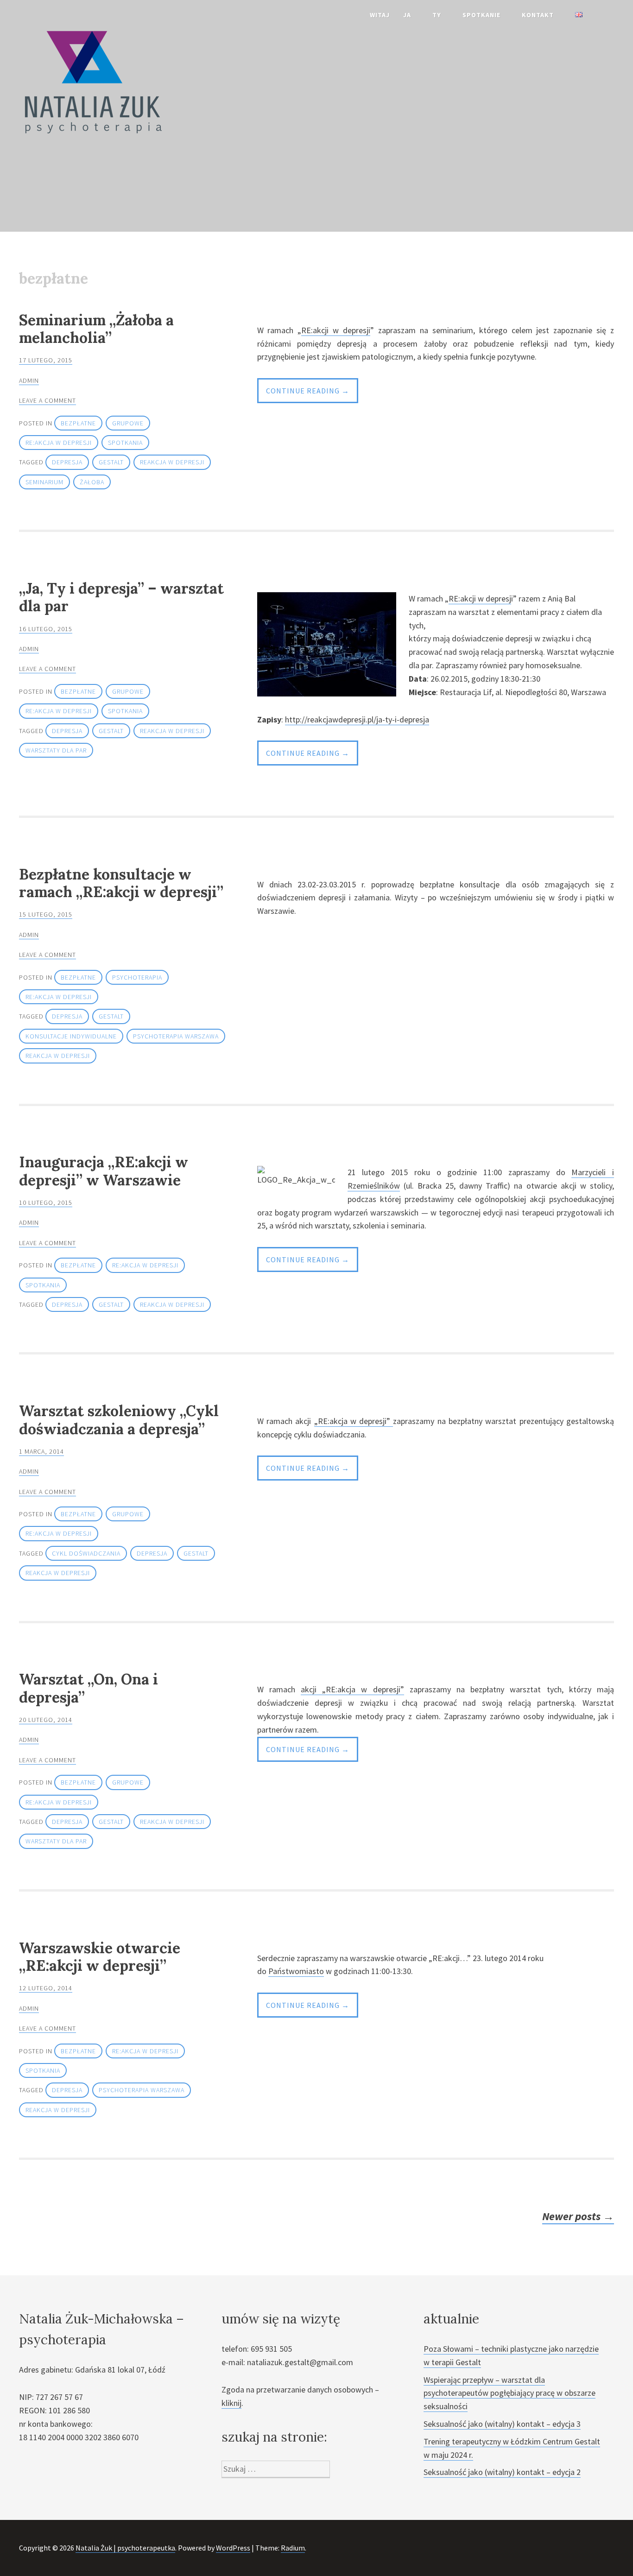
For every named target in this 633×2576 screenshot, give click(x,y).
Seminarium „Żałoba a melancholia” (96, 329)
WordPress (233, 2548)
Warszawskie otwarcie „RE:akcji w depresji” (100, 1957)
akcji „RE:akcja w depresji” (352, 1689)
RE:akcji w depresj (480, 598)
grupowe (128, 423)
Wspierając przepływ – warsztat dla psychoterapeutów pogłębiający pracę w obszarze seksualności (510, 2393)
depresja (67, 462)
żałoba (92, 482)
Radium (293, 2548)
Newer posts (578, 2216)
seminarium (44, 482)
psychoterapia (137, 977)
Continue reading (312, 394)
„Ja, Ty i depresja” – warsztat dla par (121, 597)
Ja (407, 15)
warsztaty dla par (56, 750)
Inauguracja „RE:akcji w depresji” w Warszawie (104, 1171)
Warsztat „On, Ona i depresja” (89, 1688)
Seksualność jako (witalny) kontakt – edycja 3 (502, 2424)
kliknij (231, 2403)
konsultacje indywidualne (71, 1036)
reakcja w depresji (172, 462)
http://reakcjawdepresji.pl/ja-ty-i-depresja (357, 719)
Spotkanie (481, 15)
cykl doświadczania (86, 1553)
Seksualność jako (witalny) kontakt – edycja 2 (502, 2472)
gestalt (111, 462)
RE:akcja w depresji (59, 443)
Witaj (380, 15)
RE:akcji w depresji (336, 330)
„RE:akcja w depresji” (354, 1421)
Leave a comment (47, 400)
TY (437, 15)
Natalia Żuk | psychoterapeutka (125, 2548)
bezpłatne (78, 423)
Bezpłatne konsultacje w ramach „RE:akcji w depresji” (121, 883)
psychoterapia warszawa (176, 1036)
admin (29, 380)
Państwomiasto (296, 1971)
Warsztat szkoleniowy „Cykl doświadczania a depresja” (119, 1420)
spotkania (125, 443)
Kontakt (538, 15)
